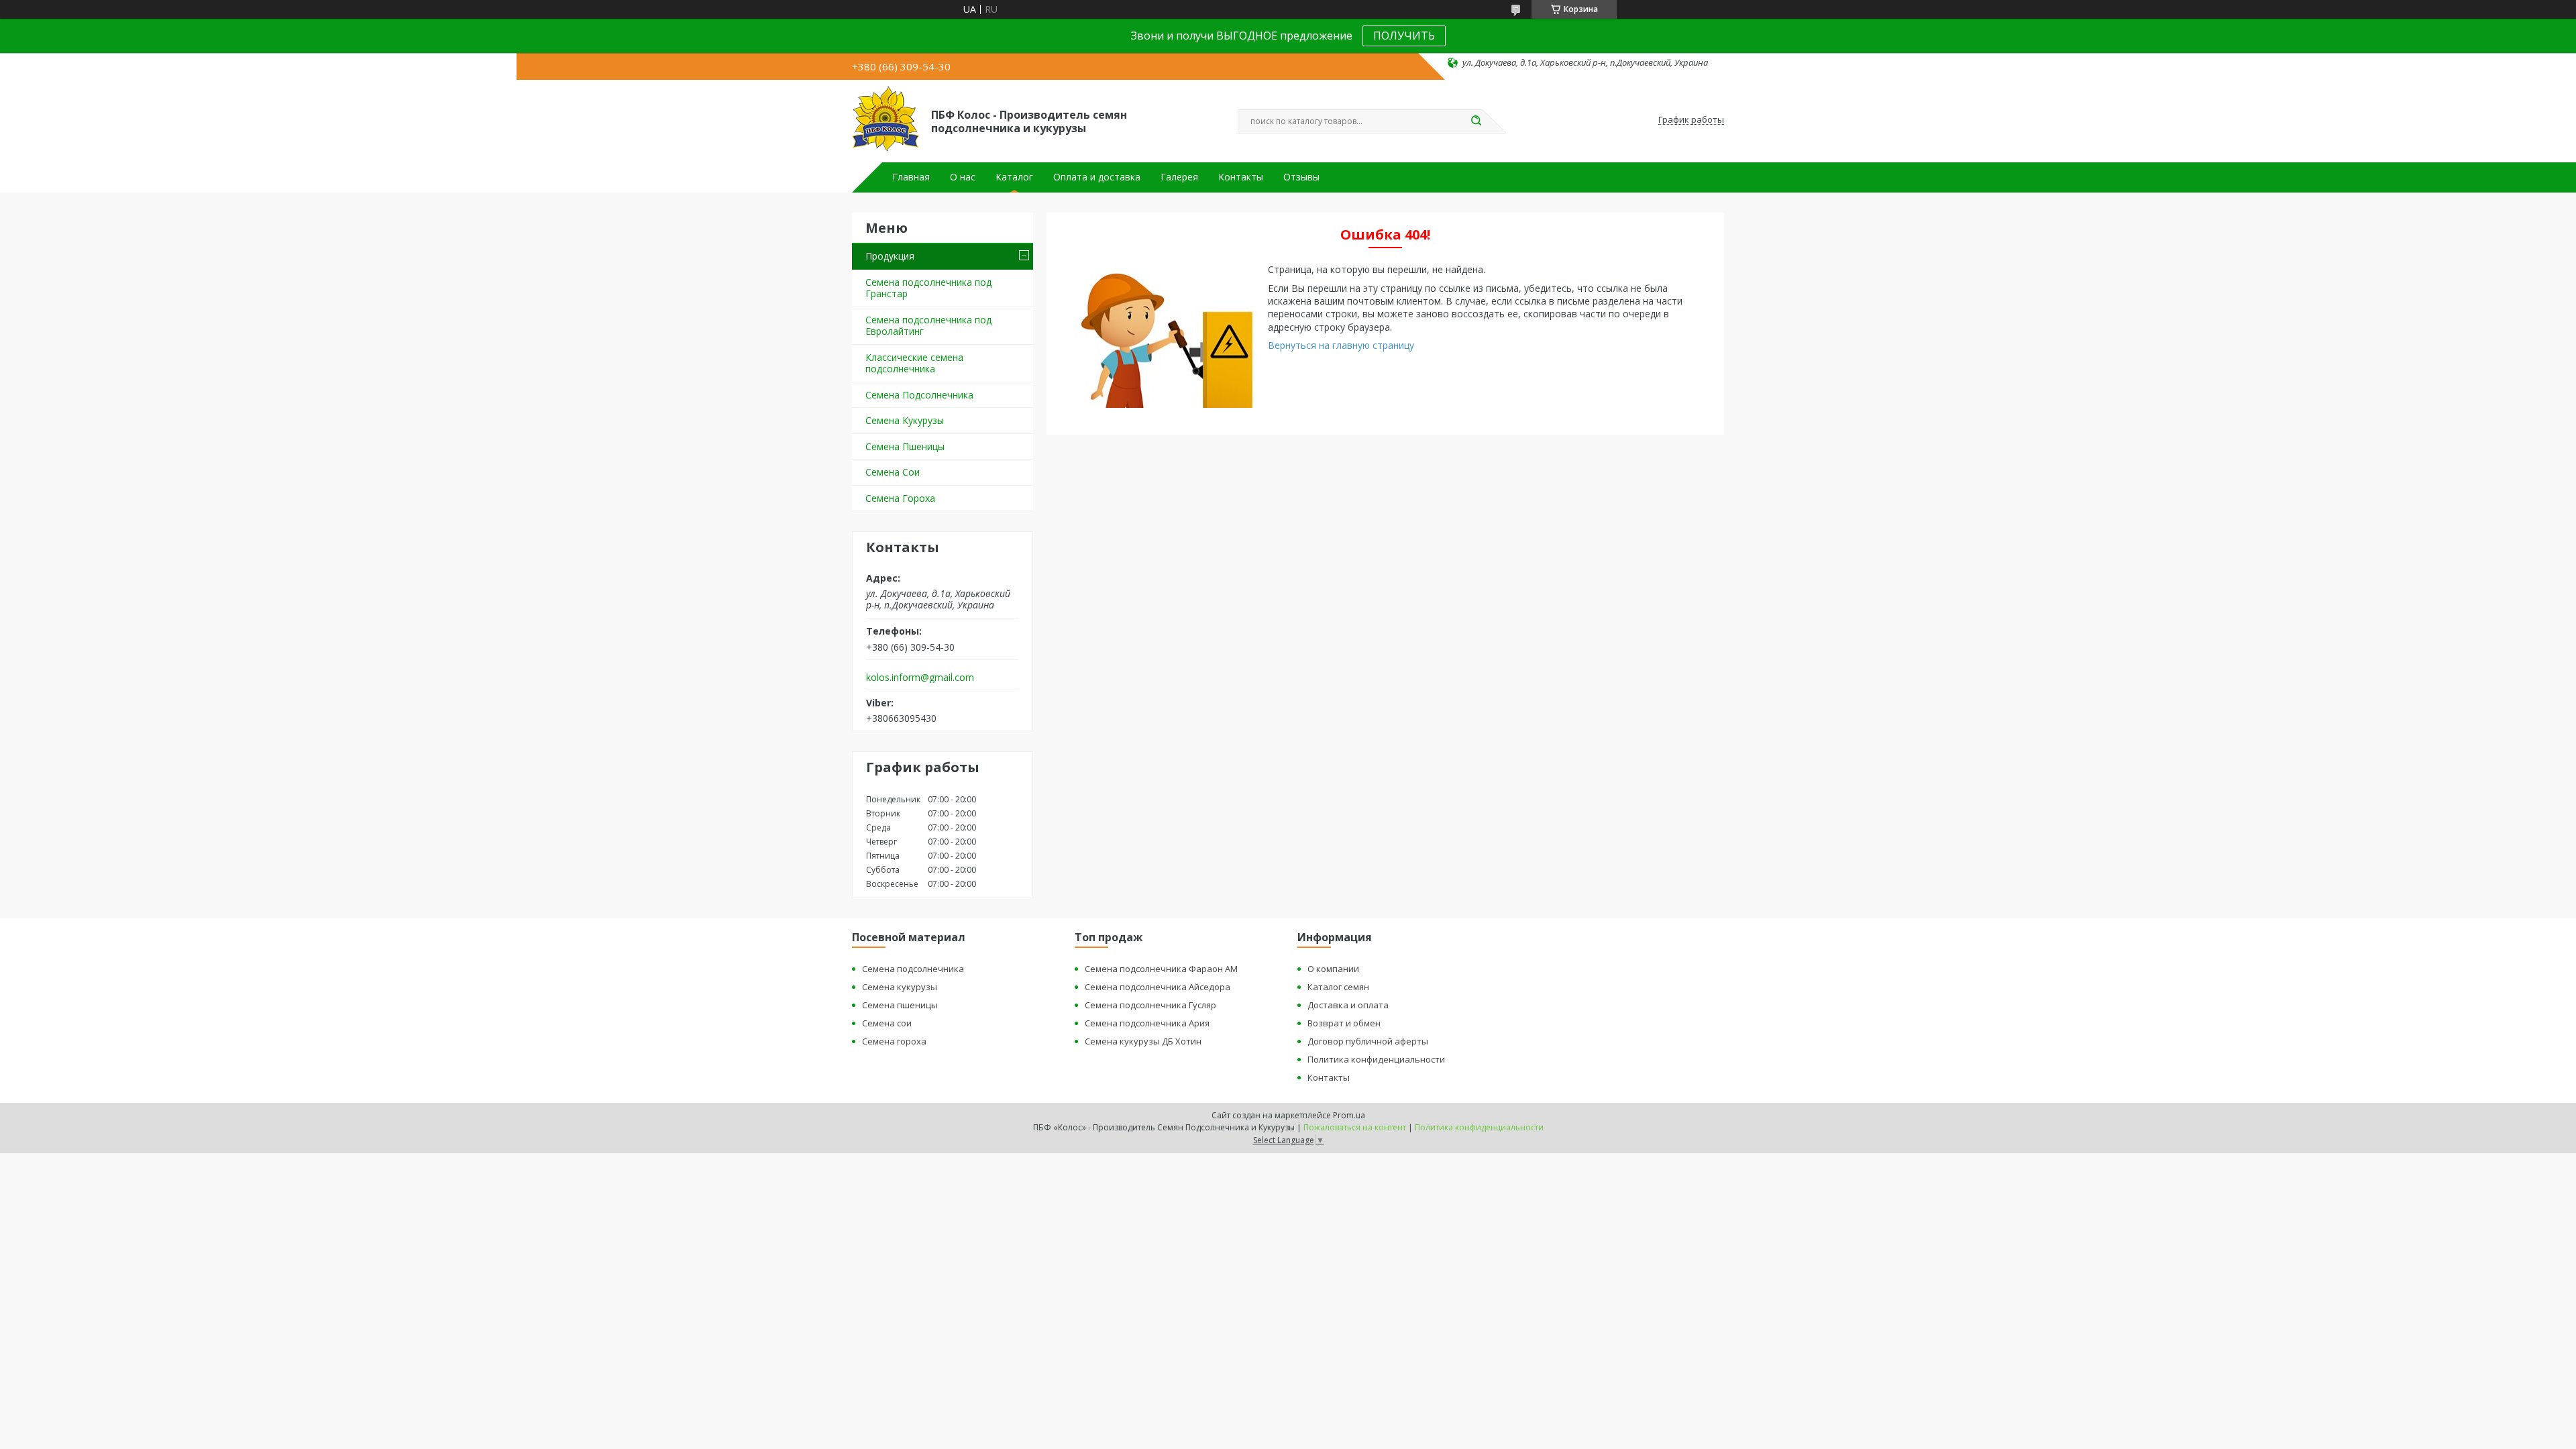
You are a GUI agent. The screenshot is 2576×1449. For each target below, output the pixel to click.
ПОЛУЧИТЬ (1404, 36)
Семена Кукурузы (905, 420)
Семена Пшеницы (905, 446)
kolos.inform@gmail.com (920, 678)
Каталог (1014, 177)
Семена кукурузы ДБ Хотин (1143, 1041)
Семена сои (887, 1023)
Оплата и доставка (1097, 177)
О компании (1333, 969)
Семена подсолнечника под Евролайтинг (928, 326)
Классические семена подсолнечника (914, 363)
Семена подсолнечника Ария (1147, 1023)
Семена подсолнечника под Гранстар (928, 288)
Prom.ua (1349, 1115)
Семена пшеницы (900, 1005)
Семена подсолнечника (913, 969)
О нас (963, 177)
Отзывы (1301, 177)
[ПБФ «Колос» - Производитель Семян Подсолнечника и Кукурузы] (885, 120)
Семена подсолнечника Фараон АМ (1161, 969)
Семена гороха (894, 1041)
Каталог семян (1338, 987)
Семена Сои (893, 472)
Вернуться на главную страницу (1341, 345)
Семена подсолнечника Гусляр (1150, 1005)
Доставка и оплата (1348, 1005)
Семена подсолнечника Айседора (1158, 987)
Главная (911, 177)
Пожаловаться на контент (1355, 1127)
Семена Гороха (900, 498)
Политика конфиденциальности (1376, 1059)
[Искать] (1476, 121)
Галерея (1179, 177)
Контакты (1241, 177)
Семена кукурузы (900, 987)
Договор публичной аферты (1368, 1041)
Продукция (890, 256)
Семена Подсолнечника (919, 395)
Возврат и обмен (1344, 1023)
